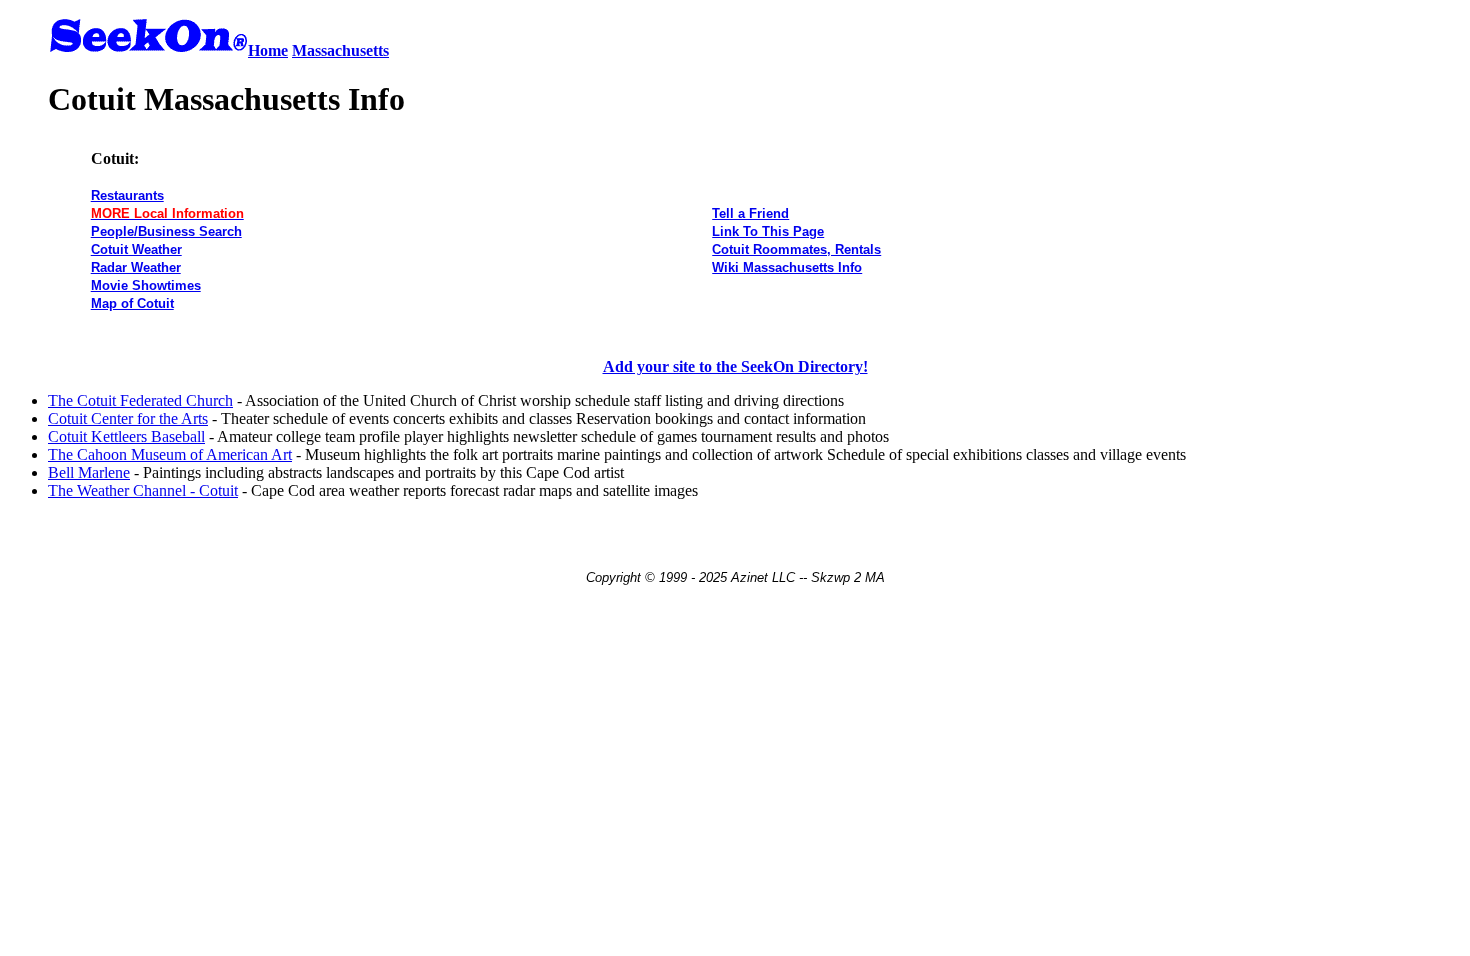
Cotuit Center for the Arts (128, 418)
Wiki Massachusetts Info (787, 267)
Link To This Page (768, 231)
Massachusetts (340, 50)
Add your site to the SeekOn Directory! (735, 366)
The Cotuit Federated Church (140, 400)
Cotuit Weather (136, 249)
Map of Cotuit (132, 303)
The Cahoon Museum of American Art (170, 454)
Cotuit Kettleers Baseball (126, 436)
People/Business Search (166, 231)
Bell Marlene (89, 472)
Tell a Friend (750, 213)
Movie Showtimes (146, 285)
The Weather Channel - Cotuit (143, 490)
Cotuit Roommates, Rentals (796, 249)
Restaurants (127, 195)
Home (268, 50)
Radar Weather (136, 267)
